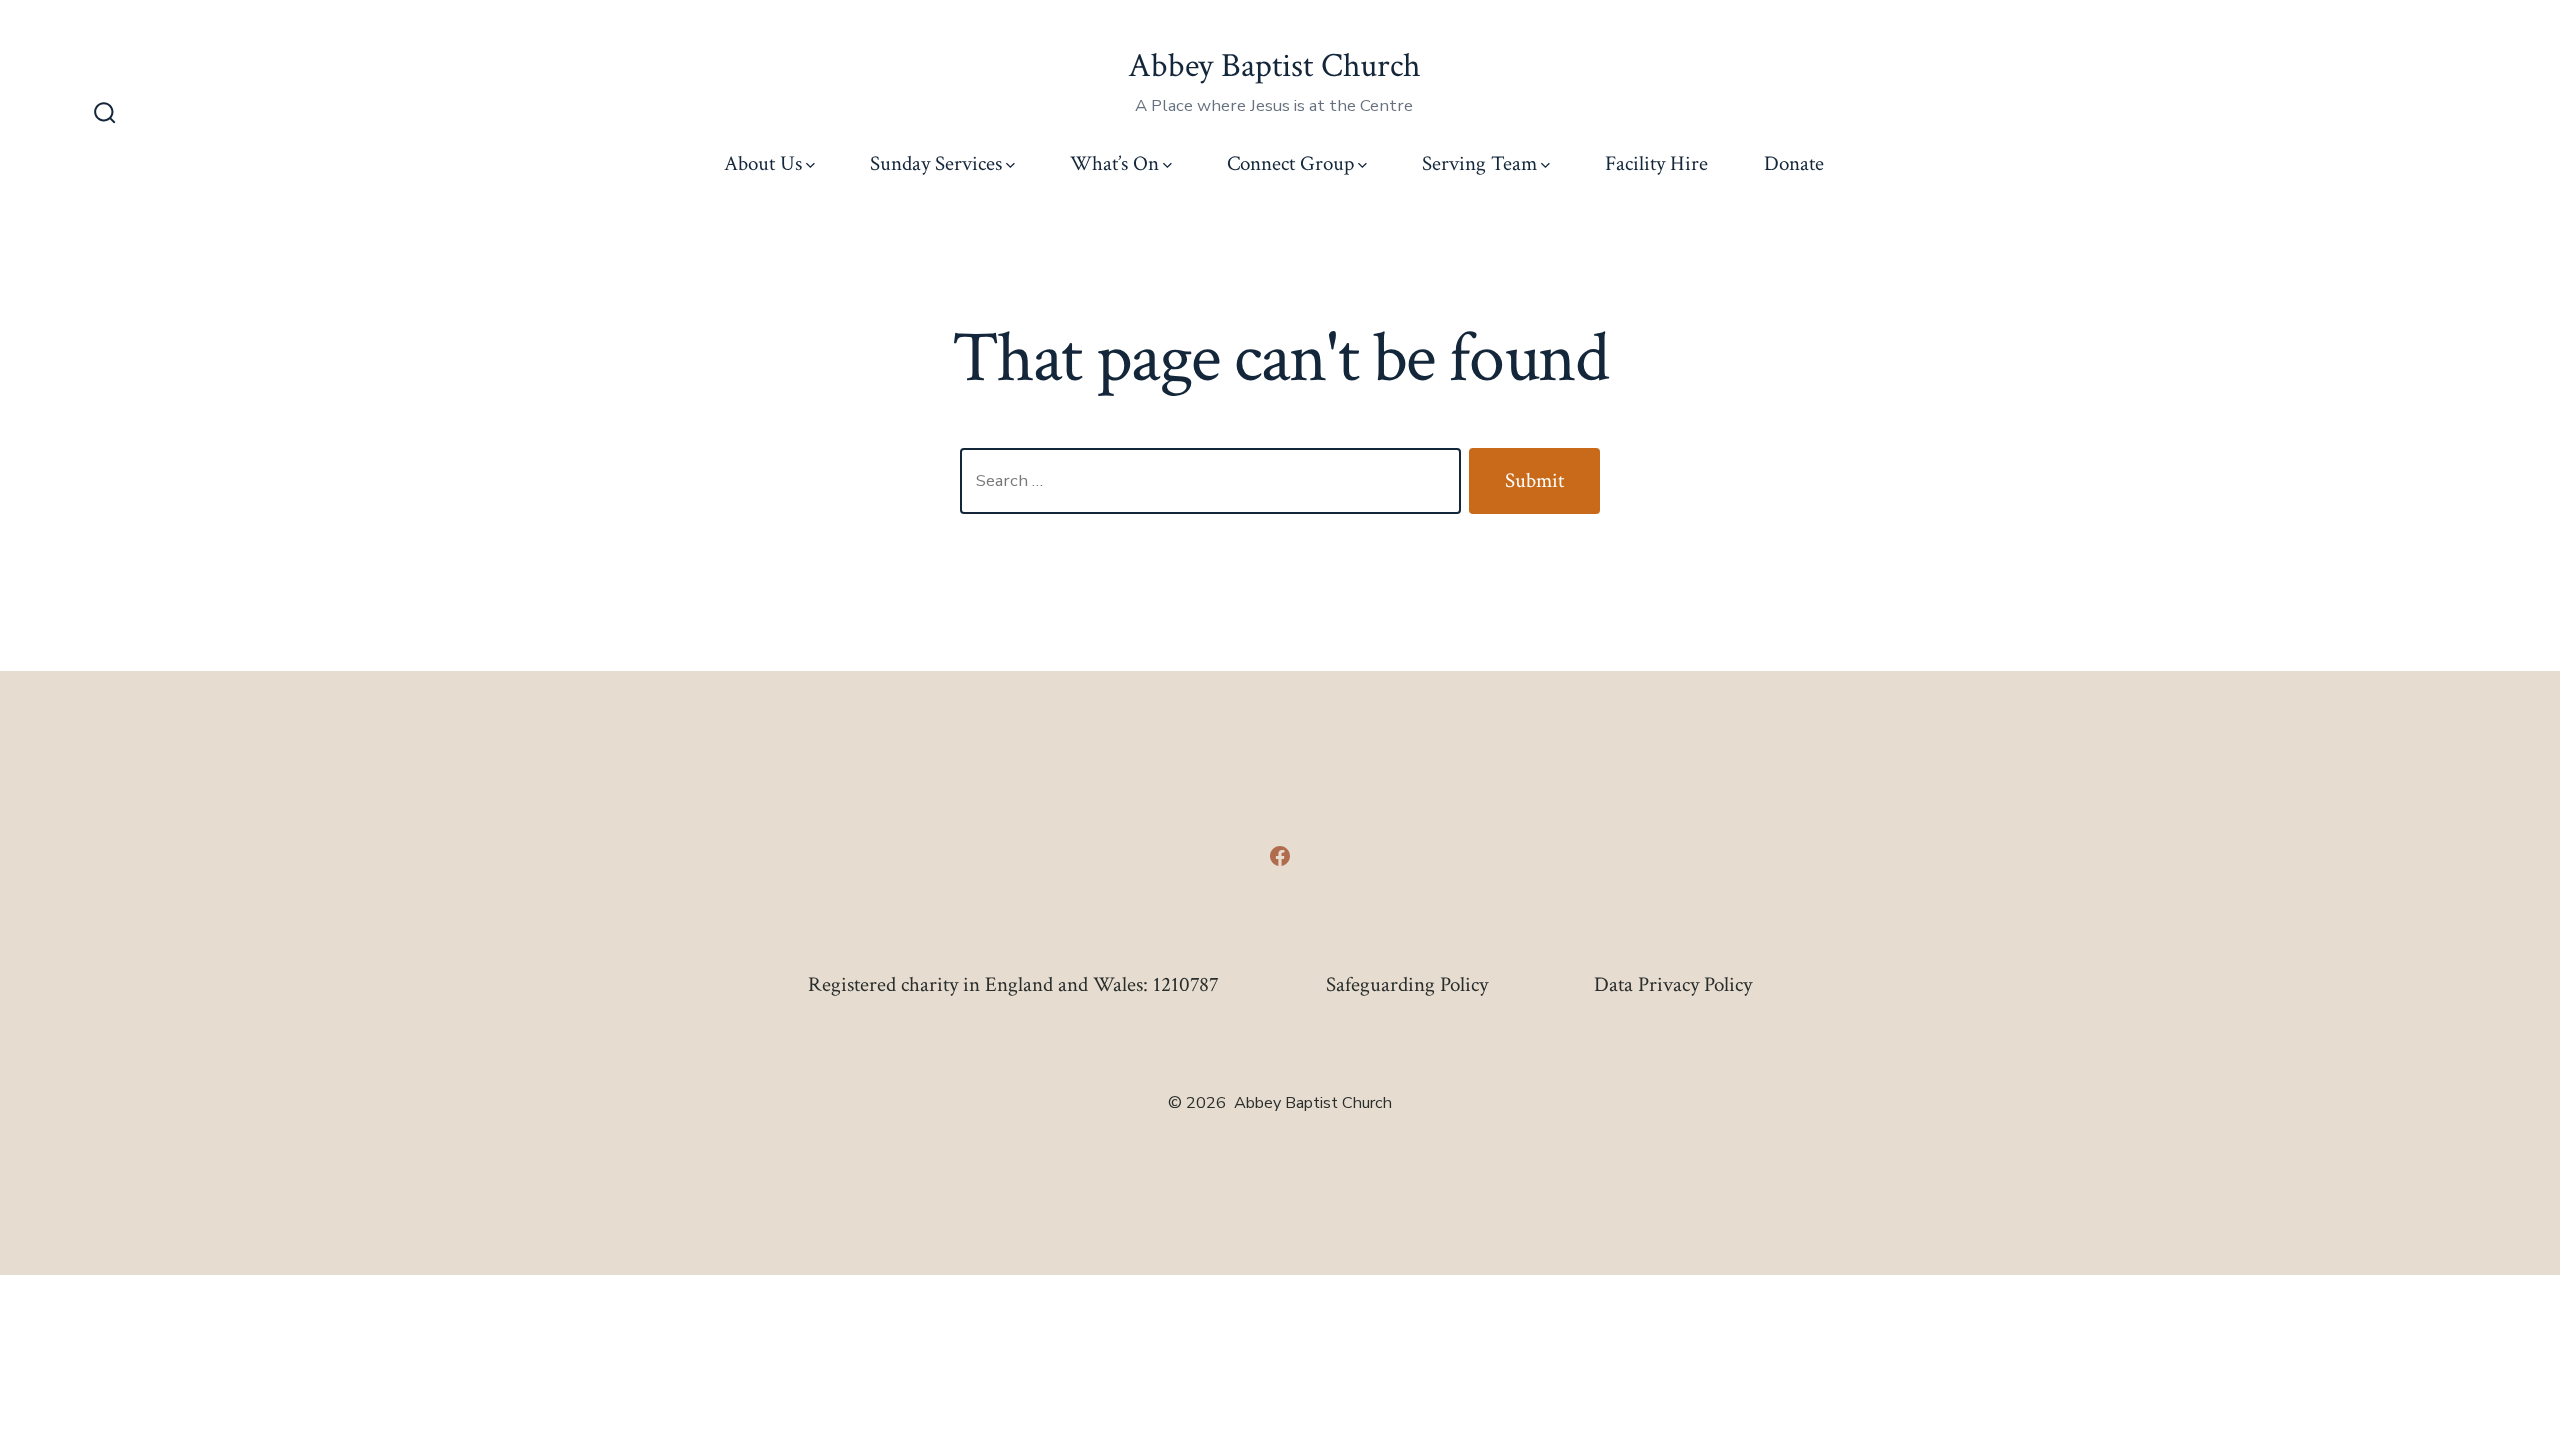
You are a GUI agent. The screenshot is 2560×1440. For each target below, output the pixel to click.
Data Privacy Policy (1673, 984)
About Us (763, 163)
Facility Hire (1656, 163)
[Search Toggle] (105, 115)
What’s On (1114, 163)
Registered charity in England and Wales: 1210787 (1013, 984)
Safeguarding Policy (1407, 984)
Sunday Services (936, 163)
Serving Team (1479, 163)
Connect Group (1290, 163)
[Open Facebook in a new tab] (1280, 856)
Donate (1794, 163)
